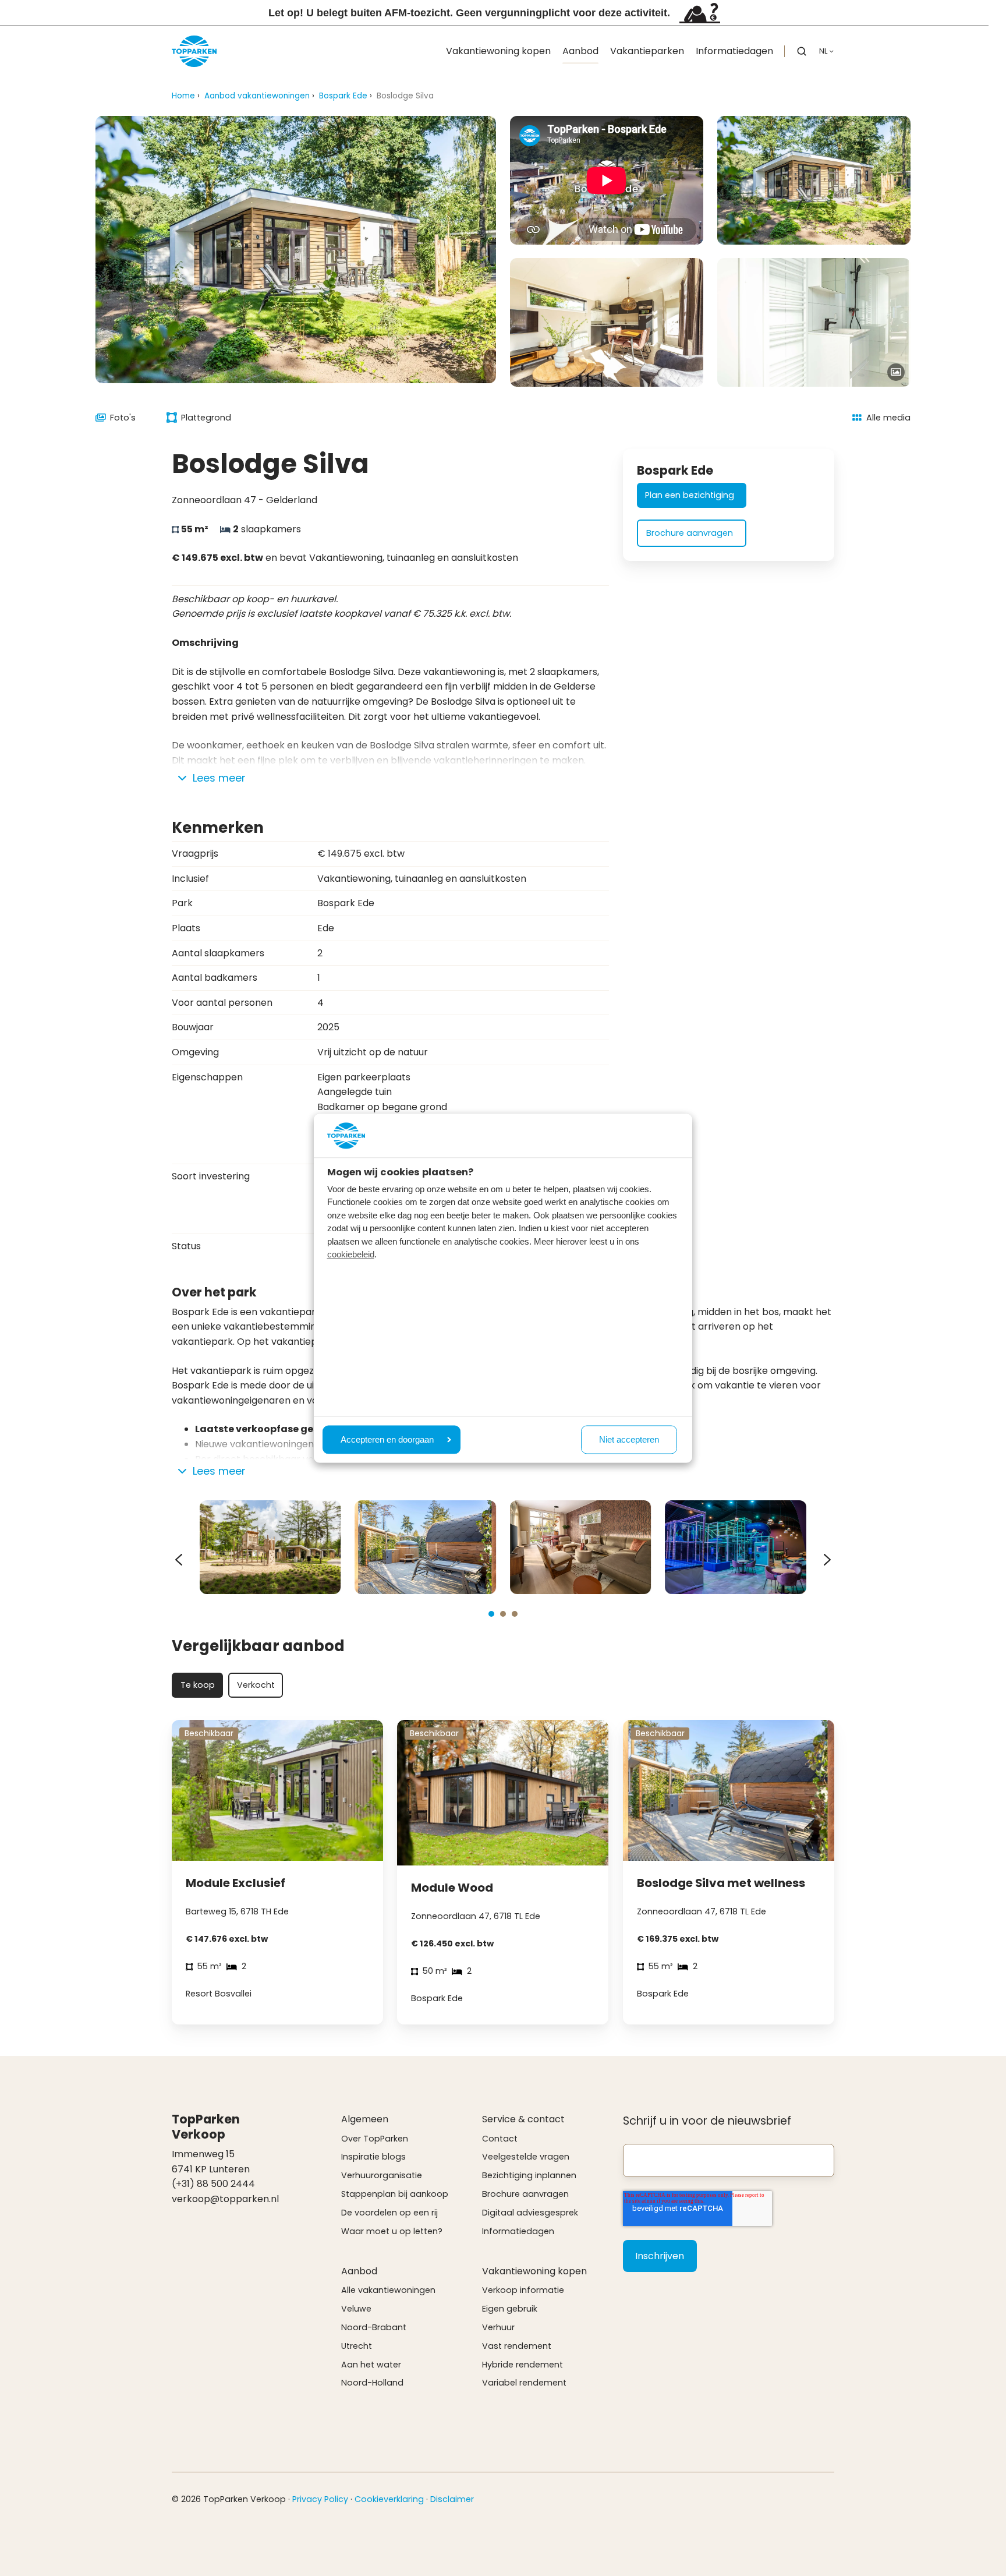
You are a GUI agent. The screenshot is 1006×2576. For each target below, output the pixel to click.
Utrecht (357, 2346)
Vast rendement (517, 2346)
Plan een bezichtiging (690, 495)
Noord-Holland (372, 2383)
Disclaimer (452, 2499)
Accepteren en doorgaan (387, 1439)
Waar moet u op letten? (392, 2231)
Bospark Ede (343, 96)
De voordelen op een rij (389, 2213)
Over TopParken (375, 2139)
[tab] (491, 1614)
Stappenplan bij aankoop (395, 2194)
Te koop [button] (198, 1685)
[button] (802, 51)
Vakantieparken (647, 51)
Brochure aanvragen (690, 533)
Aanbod (580, 51)
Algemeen (365, 2119)
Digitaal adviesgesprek (530, 2213)
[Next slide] (827, 1560)
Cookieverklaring (389, 2499)
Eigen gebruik (510, 2309)
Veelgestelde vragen (526, 2157)
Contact (500, 2139)
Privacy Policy (320, 2499)
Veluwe (356, 2309)
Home (183, 96)
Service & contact (523, 2119)
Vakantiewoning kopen (498, 51)
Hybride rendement (523, 2365)
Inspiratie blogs (373, 2157)
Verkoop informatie (523, 2290)
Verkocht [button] (256, 1685)
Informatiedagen (734, 51)
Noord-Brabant (374, 2327)
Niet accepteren (629, 1439)
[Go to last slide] (179, 1560)
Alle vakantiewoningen (388, 2290)
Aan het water (371, 2365)
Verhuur (498, 2327)
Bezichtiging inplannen (529, 2175)
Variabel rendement (524, 2383)
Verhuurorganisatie (382, 2175)
